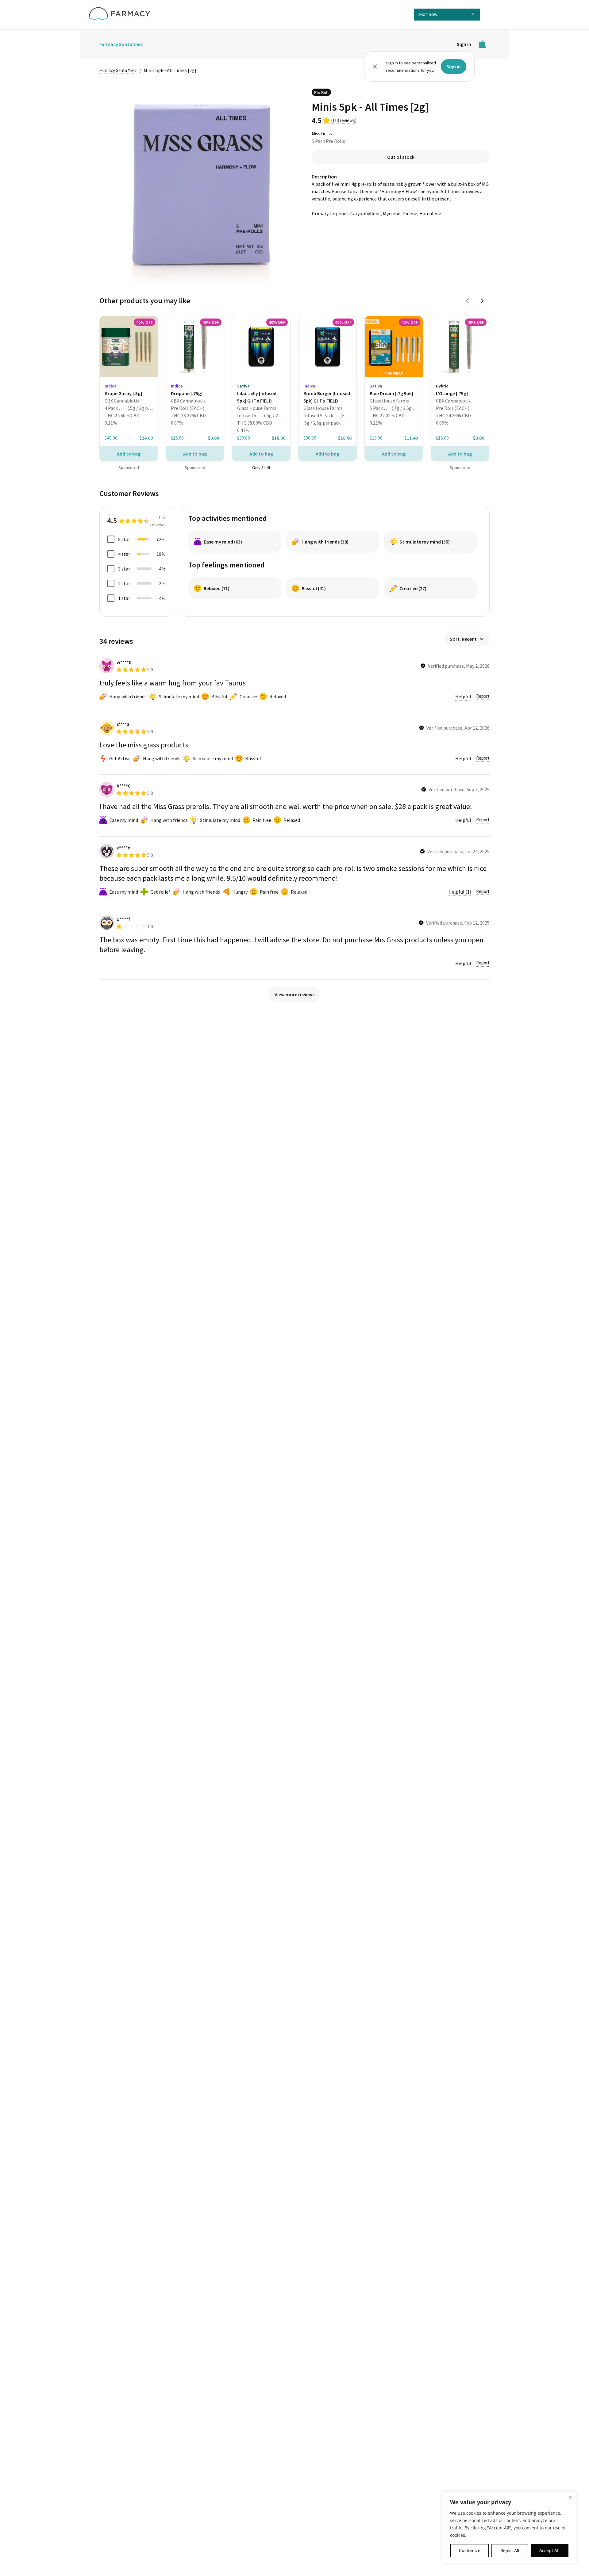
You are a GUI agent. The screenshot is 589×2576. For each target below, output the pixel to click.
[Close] (570, 2497)
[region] (509, 2528)
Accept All (549, 2550)
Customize (470, 2550)
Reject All (510, 2550)
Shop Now (428, 15)
